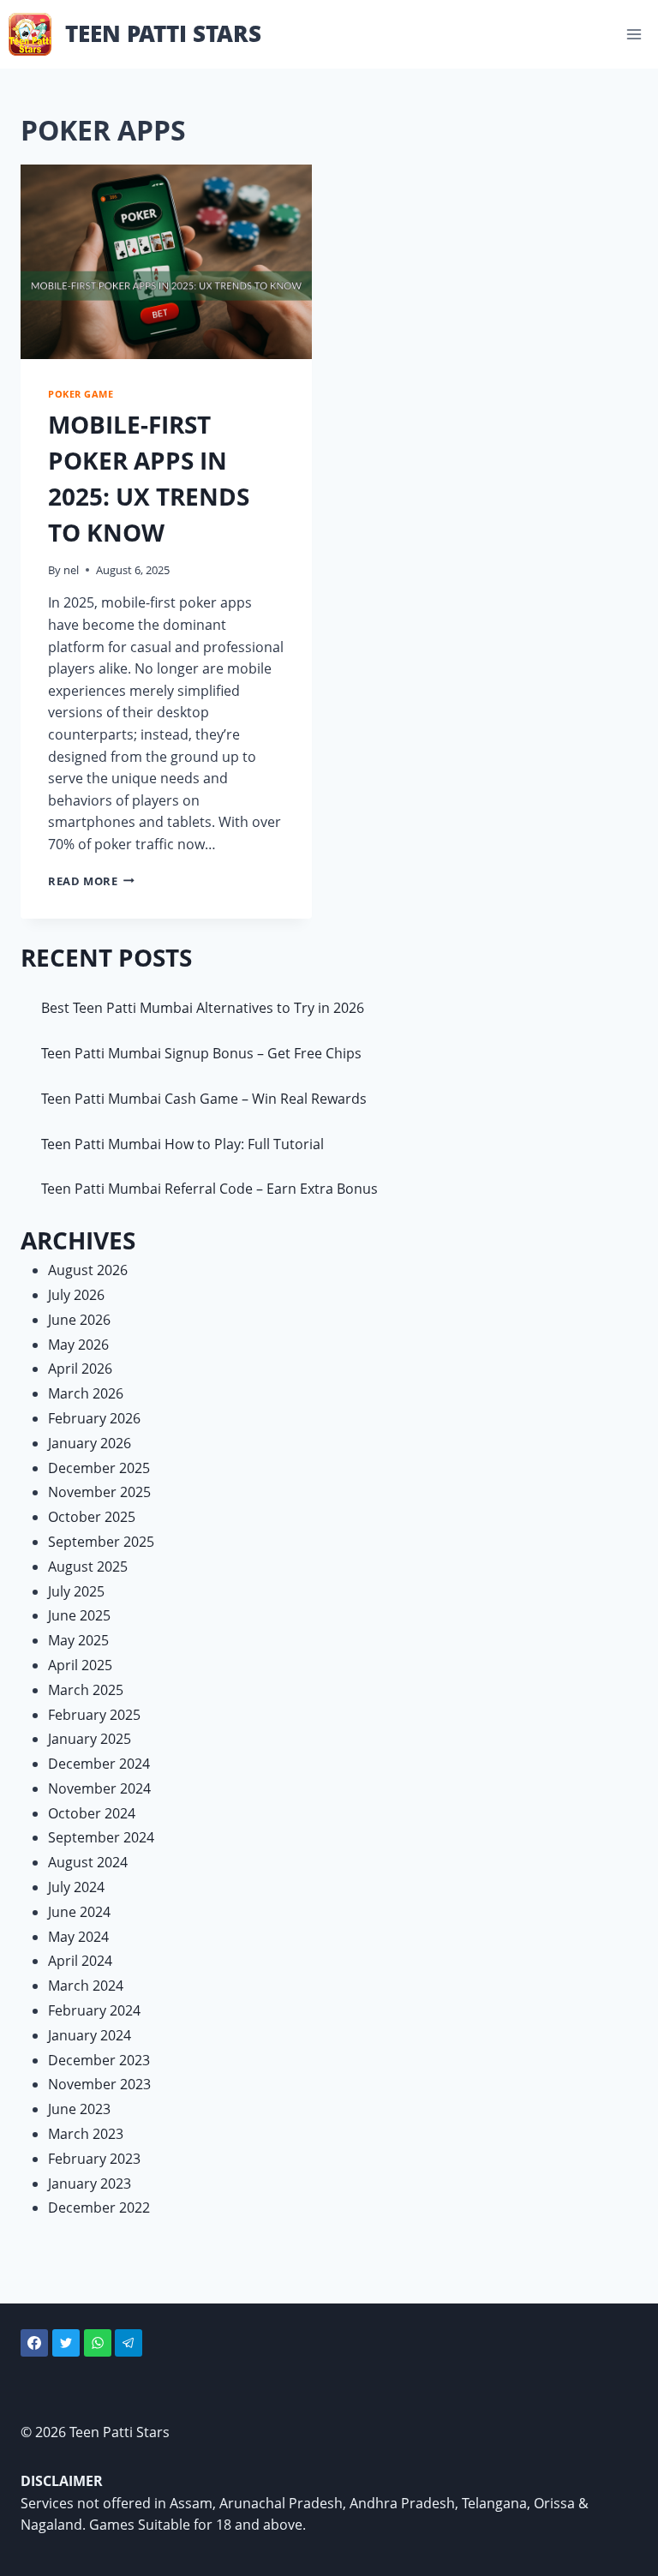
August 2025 (88, 1567)
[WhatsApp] (98, 2343)
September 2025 (101, 1542)
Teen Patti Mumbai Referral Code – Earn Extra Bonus (209, 1189)
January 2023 (90, 2184)
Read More (91, 881)
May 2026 (78, 1345)
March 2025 (86, 1690)
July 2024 (76, 1887)
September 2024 (101, 1837)
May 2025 (78, 1640)
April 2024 (80, 1961)
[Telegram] (129, 2343)
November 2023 (99, 2084)
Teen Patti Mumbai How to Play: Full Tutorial (182, 1144)
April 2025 (80, 1665)
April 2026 (80, 1369)
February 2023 (94, 2159)
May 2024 (78, 1937)
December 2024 (99, 1764)
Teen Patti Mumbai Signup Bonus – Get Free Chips (201, 1053)
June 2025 (79, 1615)
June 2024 (79, 1912)
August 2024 (88, 1862)
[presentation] (166, 262)
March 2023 (86, 2134)
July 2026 (76, 1295)
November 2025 (99, 1492)
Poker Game (81, 394)
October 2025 (92, 1517)
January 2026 (90, 1443)
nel (71, 570)
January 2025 (90, 1739)
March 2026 (86, 1393)
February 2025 (94, 1715)
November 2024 (99, 1788)
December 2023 (99, 2060)
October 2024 (92, 1813)
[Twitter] (66, 2343)
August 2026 (88, 1270)
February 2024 (94, 2010)
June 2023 (79, 2109)
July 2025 (76, 1591)
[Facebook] (34, 2343)
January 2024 (90, 2035)
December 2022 (99, 2208)
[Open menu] (634, 34)
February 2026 (94, 1418)
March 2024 (86, 1986)
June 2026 (79, 1320)
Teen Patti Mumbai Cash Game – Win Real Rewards (204, 1099)
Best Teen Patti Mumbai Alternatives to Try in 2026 (203, 1008)
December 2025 (99, 1468)
